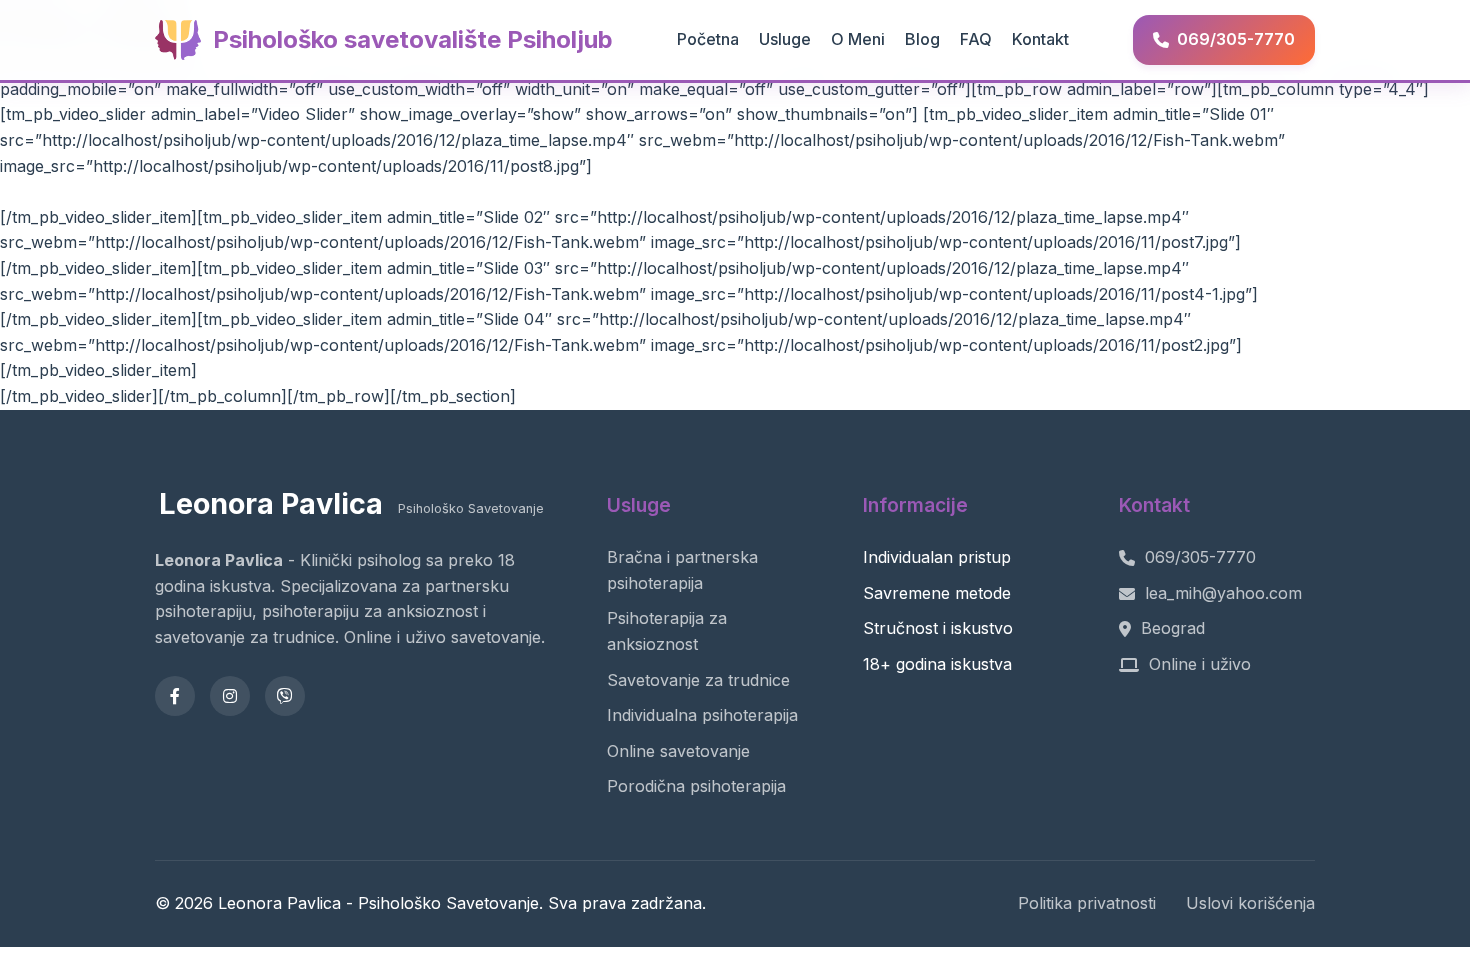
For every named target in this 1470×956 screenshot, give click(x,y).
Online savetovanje (678, 751)
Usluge (785, 39)
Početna (708, 39)
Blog (922, 39)
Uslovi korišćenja (1250, 903)
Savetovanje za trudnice (698, 680)
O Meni (858, 39)
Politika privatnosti (1087, 903)
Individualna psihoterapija (702, 715)
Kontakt (1040, 39)
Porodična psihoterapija (696, 786)
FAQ (976, 39)
